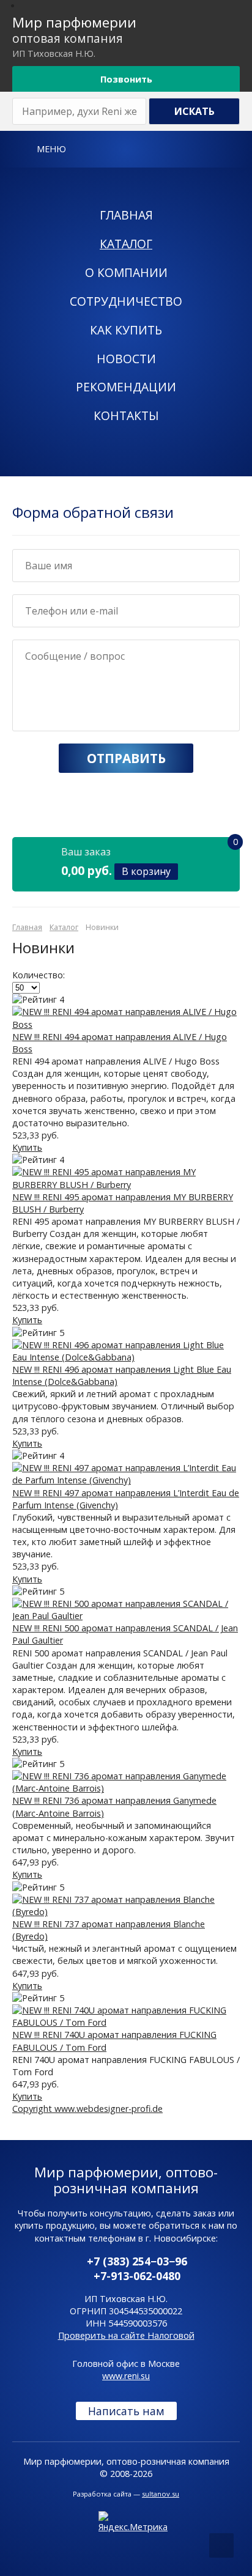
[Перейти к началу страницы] (221, 2545)
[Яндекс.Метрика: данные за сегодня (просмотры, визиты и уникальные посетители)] (133, 2522)
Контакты (126, 415)
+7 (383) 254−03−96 (137, 2261)
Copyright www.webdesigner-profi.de (87, 2109)
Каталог (126, 244)
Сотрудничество (126, 301)
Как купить (126, 330)
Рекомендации (126, 387)
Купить (27, 1147)
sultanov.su (161, 2494)
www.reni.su (126, 2376)
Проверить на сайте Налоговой (126, 2335)
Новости (126, 359)
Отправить (126, 758)
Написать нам (126, 2411)
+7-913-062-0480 (137, 2276)
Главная (126, 215)
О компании (126, 272)
